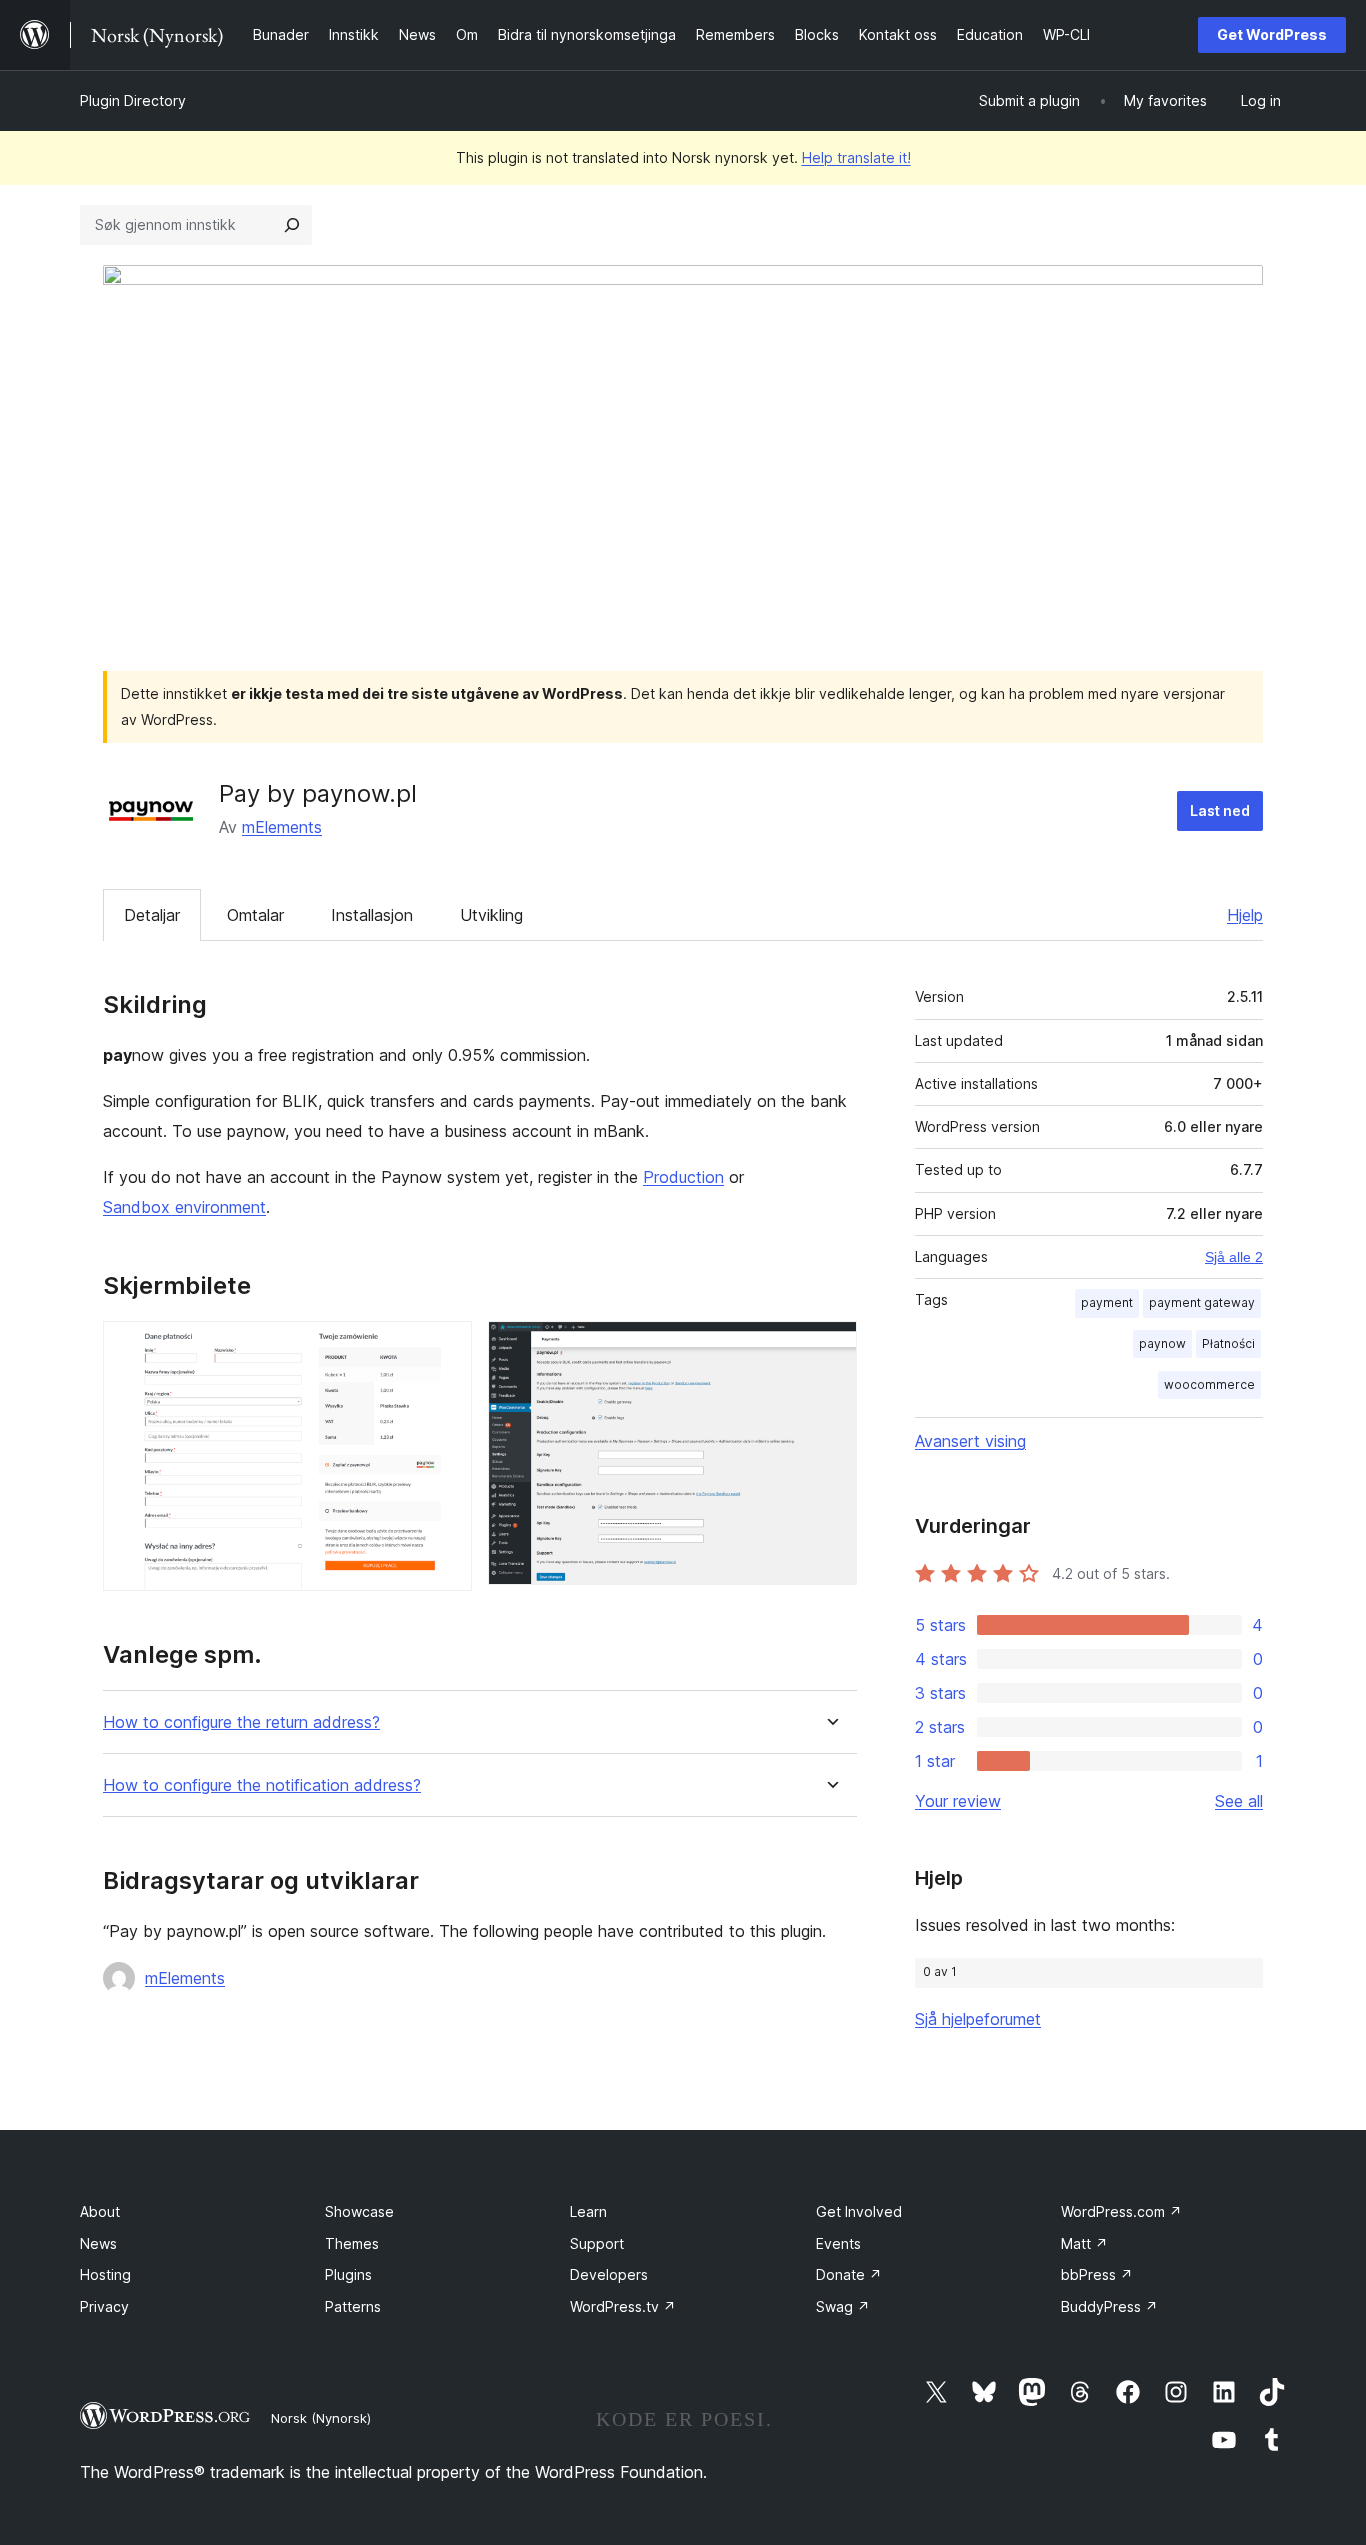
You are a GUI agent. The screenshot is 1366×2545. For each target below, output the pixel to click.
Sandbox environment (184, 1207)
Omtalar (255, 915)
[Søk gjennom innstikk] (292, 225)
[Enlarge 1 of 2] (445, 1348)
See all (1239, 1801)
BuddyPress (1109, 2306)
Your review (958, 1801)
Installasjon (372, 915)
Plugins (348, 2274)
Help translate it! (856, 157)
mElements (282, 827)
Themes (352, 2243)
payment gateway (1202, 1302)
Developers (609, 2274)
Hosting (105, 2274)
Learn (588, 2211)
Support (597, 2243)
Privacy (104, 2306)
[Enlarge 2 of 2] (830, 1348)
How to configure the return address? (241, 1722)
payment (1107, 1302)
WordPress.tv (623, 2306)
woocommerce (1209, 1384)
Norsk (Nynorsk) (321, 2418)
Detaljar (152, 915)
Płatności (1228, 1343)
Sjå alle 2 (1234, 1257)
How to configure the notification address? (262, 1785)
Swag (843, 2306)
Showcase (359, 2211)
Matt (1084, 2243)
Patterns (353, 2306)
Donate (849, 2274)
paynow (1162, 1343)
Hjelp (1245, 915)
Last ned (1220, 810)
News (98, 2243)
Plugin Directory (133, 100)
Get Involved (859, 2211)
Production (683, 1177)
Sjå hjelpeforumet (978, 2019)
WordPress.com (1121, 2211)
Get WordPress (1272, 34)
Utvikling (491, 915)
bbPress (1097, 2274)
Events (838, 2243)
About (100, 2211)
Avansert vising (970, 1441)
